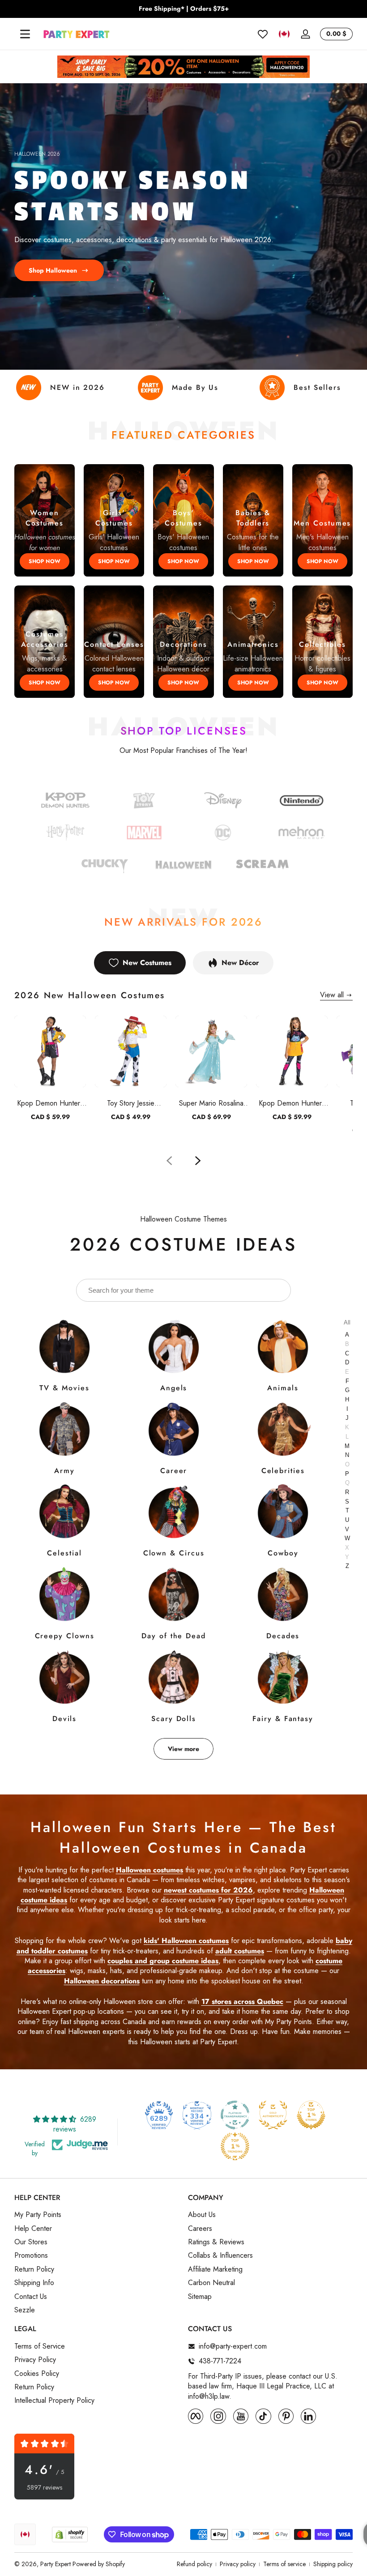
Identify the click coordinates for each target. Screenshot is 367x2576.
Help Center (33, 2229)
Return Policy (34, 2269)
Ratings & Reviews (216, 2242)
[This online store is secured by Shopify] (70, 2535)
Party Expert (55, 2564)
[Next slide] (198, 1161)
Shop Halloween (53, 270)
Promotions (31, 2256)
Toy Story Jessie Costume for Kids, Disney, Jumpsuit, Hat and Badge (131, 1103)
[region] (183, 9)
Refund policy (194, 2564)
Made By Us (195, 387)
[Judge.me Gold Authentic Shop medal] (273, 2115)
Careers (200, 2229)
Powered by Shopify (99, 2564)
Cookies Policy (37, 2374)
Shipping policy (333, 2564)
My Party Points (38, 2215)
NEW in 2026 (77, 387)
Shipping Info (34, 2283)
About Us (202, 2215)
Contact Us (31, 2297)
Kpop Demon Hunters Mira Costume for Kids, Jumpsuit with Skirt (292, 1103)
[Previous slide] (169, 1161)
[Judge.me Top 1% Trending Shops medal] (235, 2146)
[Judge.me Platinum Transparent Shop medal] (235, 2115)
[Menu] (25, 34)
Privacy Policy (35, 2360)
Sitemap (200, 2297)
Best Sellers (317, 387)
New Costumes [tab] (147, 963)
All (347, 1322)
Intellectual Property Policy (54, 2401)
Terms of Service (40, 2346)
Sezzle (25, 2310)
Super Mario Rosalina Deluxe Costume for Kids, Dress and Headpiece (211, 1103)
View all (332, 995)
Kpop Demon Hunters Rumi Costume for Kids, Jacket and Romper (50, 1103)
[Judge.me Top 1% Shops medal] (311, 2115)
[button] (284, 34)
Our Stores (31, 2242)
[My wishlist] (263, 34)
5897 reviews (45, 2488)
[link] (223, 834)
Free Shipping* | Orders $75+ (184, 9)
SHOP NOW (45, 561)
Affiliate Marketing (215, 2269)
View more (183, 1749)
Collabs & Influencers (220, 2256)
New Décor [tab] (240, 963)
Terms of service (284, 2564)
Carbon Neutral (211, 2283)
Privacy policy (238, 2564)
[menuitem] (97, 2215)
